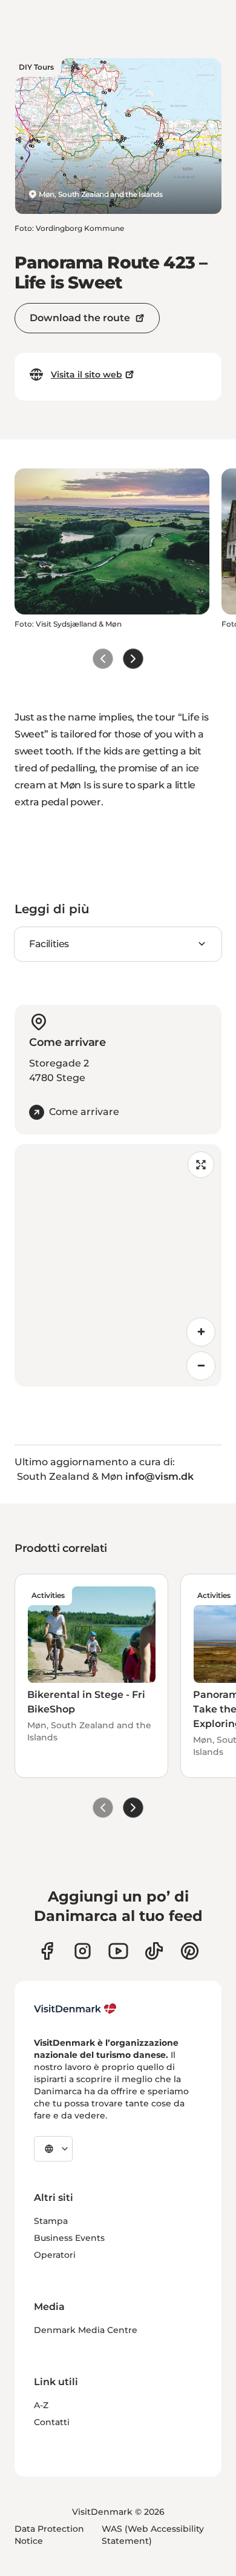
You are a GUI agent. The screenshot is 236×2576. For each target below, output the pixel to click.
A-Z (41, 2405)
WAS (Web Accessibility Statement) (153, 2535)
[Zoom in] (201, 1332)
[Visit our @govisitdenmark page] (154, 1951)
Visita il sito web (87, 374)
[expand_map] (201, 1165)
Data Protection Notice (49, 2535)
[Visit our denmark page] (47, 1951)
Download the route (80, 318)
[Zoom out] (201, 1366)
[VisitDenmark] (75, 2009)
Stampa (51, 2221)
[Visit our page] (83, 1951)
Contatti (52, 2422)
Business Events (69, 2238)
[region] (118, 1265)
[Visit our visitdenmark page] (118, 1951)
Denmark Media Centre (86, 2330)
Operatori (55, 2255)
